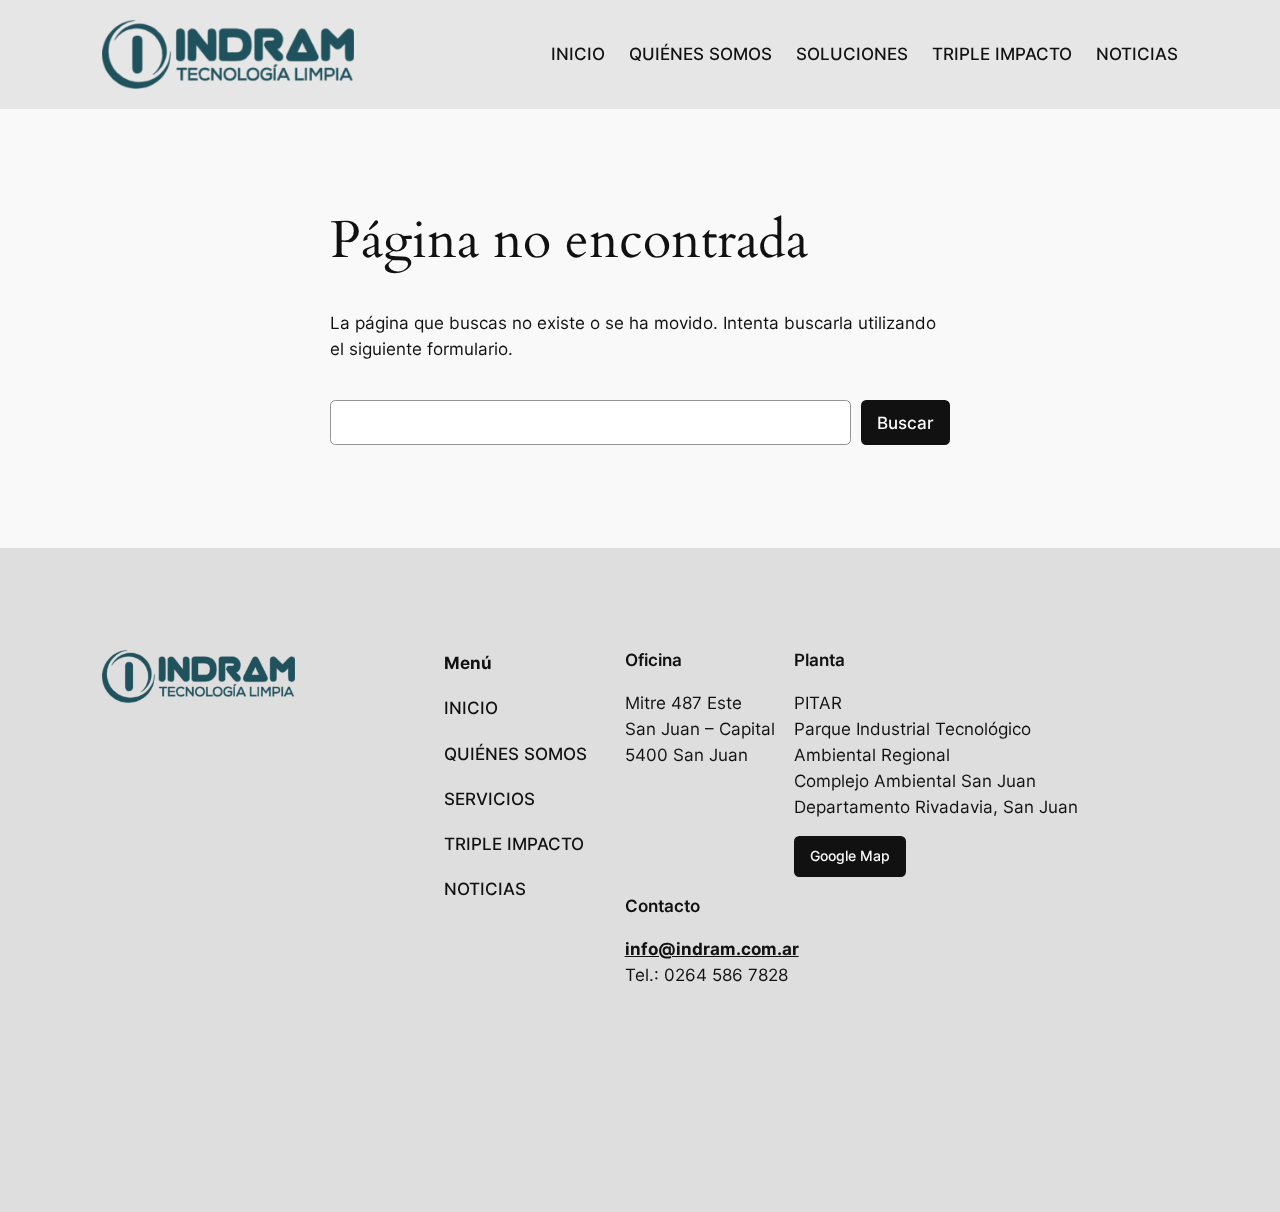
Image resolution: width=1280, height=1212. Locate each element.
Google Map (850, 855)
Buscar (905, 423)
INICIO (578, 54)
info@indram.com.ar (712, 949)
